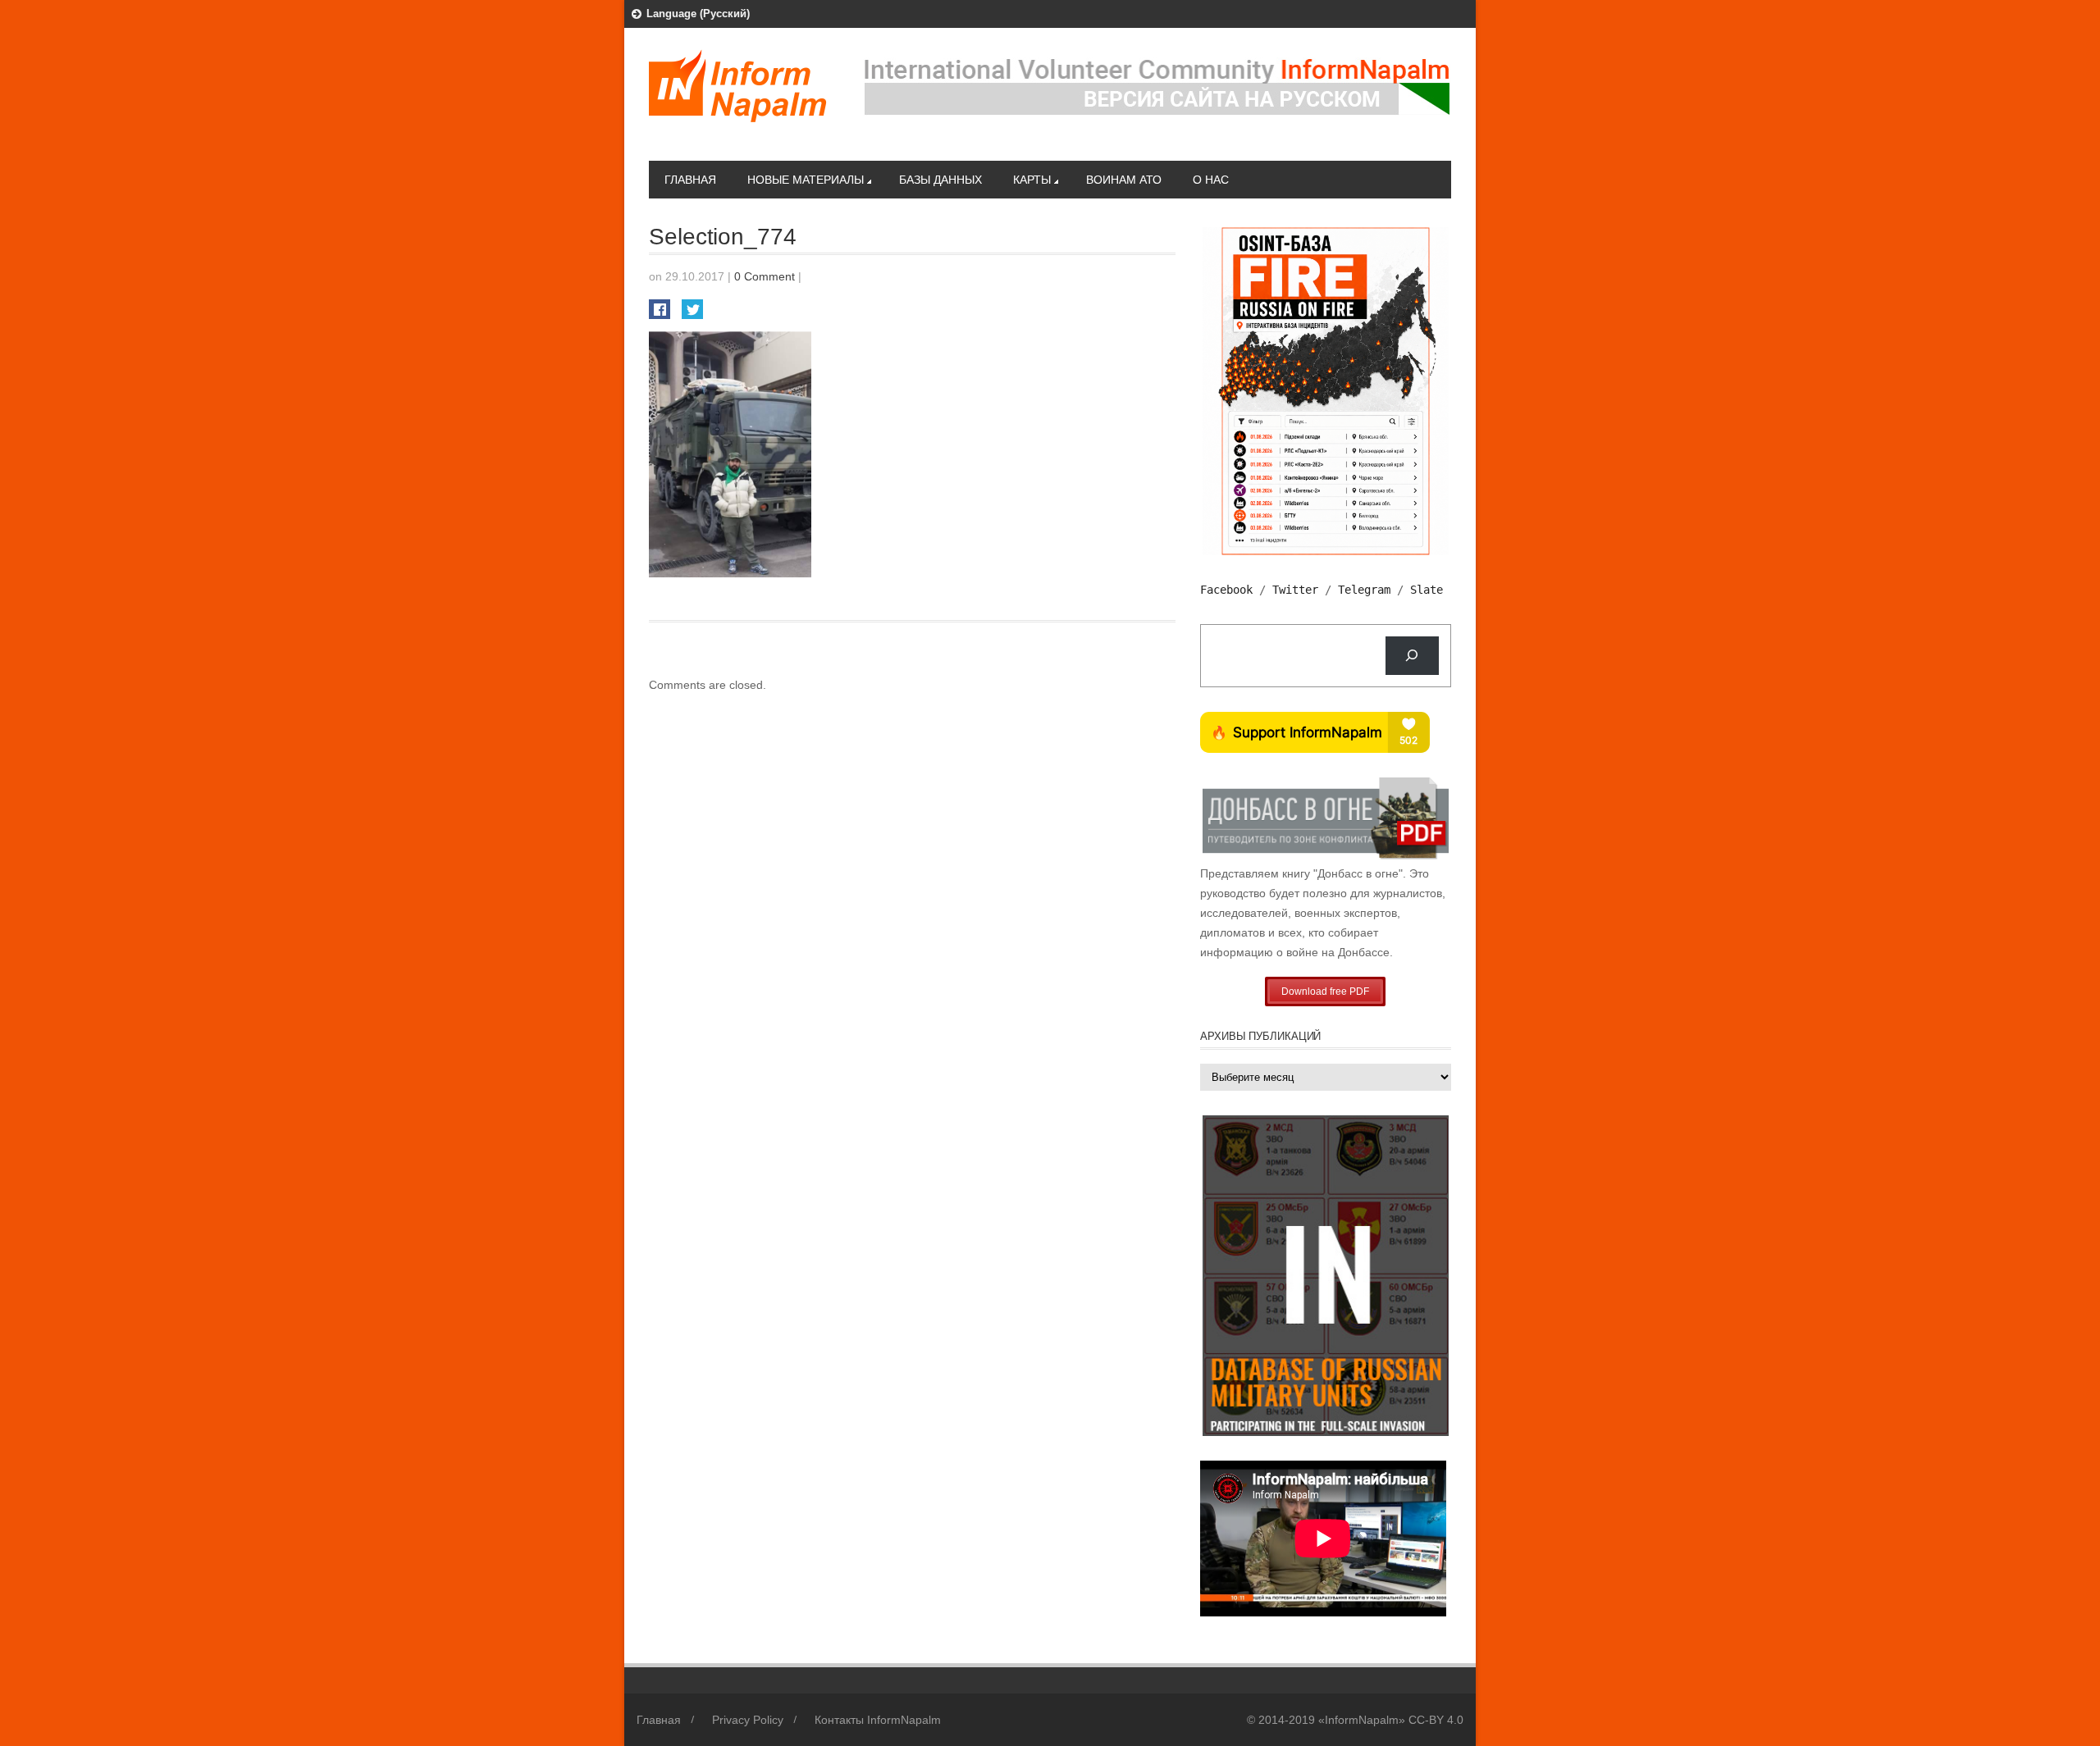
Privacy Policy (748, 1720)
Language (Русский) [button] (698, 14)
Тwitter (1295, 590)
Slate (1427, 590)
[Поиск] (1412, 656)
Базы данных (940, 180)
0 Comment (765, 276)
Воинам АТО (1124, 180)
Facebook (1226, 590)
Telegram (1364, 590)
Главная (690, 180)
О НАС (1211, 180)
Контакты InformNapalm (878, 1720)
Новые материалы (806, 180)
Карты (1032, 180)
